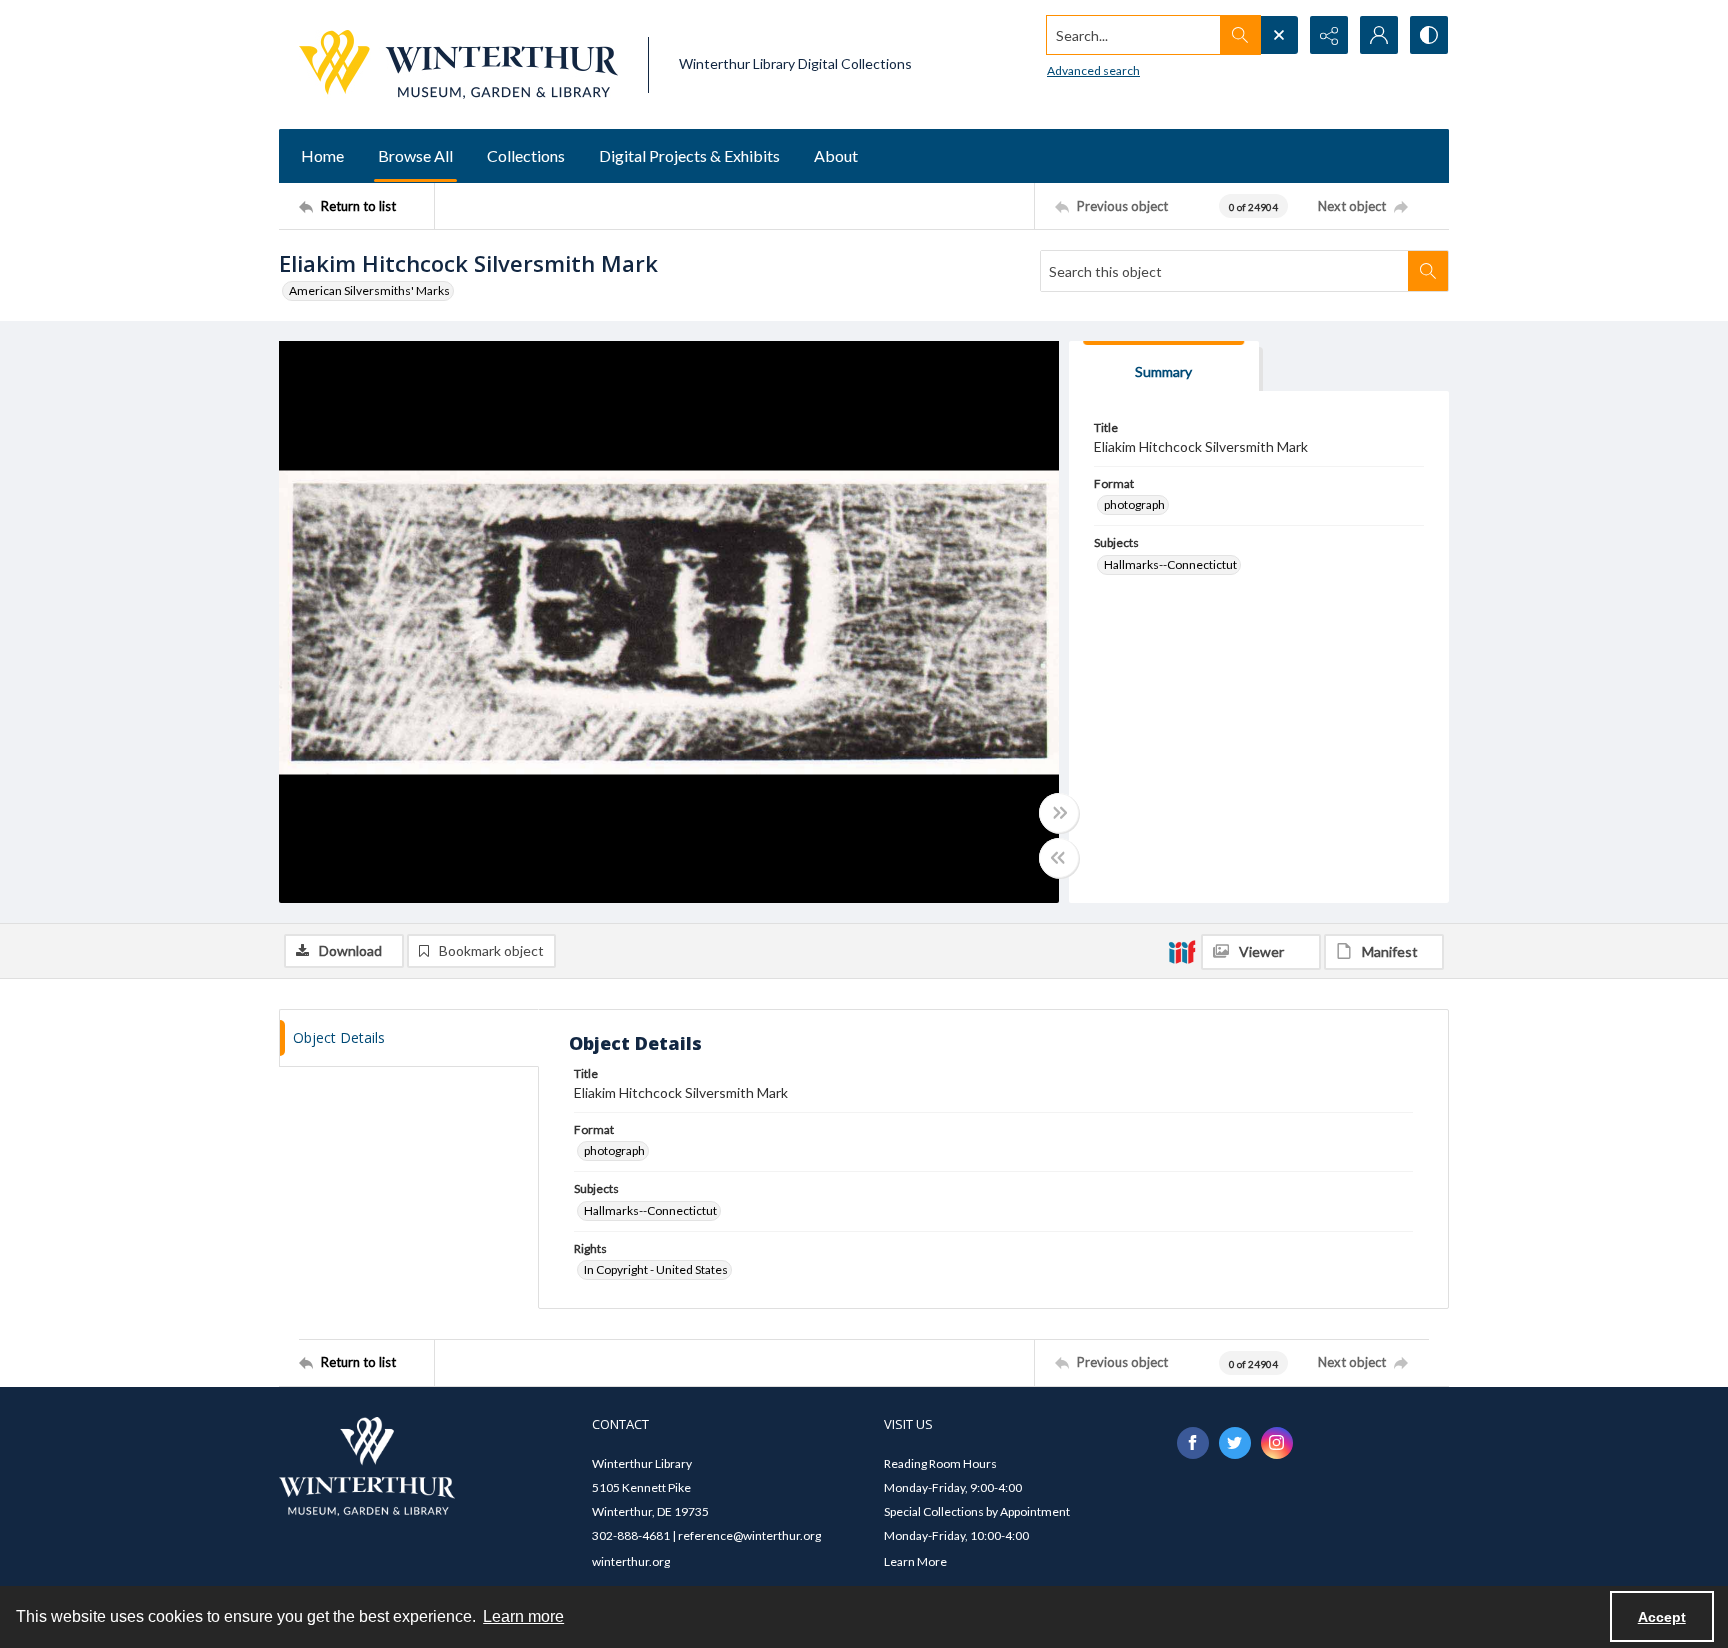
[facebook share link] (1193, 1443)
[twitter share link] (1235, 1443)
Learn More (915, 1561)
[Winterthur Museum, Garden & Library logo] (458, 64)
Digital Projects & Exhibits (689, 155)
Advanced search (1093, 70)
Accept (1662, 1617)
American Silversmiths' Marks (369, 290)
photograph (1134, 504)
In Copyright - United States (656, 1269)
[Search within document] (1428, 271)
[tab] (1164, 366)
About (836, 155)
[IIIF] (1182, 951)
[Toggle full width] (1059, 813)
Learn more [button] (523, 1616)
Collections (526, 155)
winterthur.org (631, 1561)
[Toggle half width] (1059, 858)
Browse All (415, 155)
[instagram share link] (1277, 1443)
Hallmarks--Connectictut (1170, 564)
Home (322, 155)
